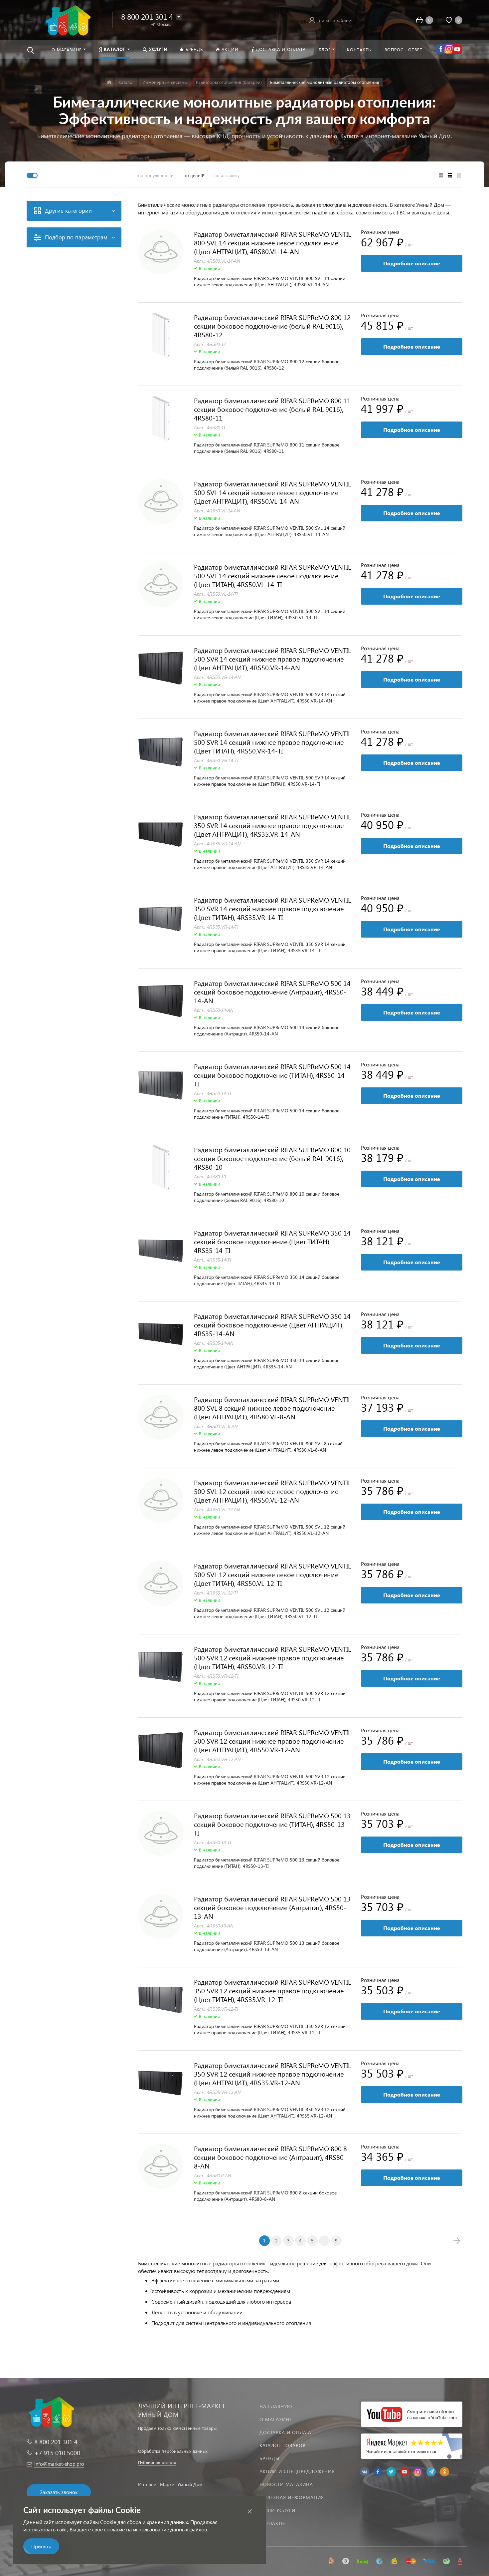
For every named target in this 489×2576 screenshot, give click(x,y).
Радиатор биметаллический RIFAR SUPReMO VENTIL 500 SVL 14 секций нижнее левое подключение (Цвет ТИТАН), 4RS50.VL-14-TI (272, 575)
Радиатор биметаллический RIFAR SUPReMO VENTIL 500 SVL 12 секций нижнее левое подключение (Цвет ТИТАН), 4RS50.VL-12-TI (272, 1574)
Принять (41, 2546)
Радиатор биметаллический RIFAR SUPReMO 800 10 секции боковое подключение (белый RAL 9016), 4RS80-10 (272, 1158)
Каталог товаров (283, 2445)
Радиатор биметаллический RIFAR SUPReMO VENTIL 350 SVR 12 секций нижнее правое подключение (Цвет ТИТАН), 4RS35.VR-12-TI (272, 1990)
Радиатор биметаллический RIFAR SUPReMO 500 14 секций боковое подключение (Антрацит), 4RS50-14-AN (272, 992)
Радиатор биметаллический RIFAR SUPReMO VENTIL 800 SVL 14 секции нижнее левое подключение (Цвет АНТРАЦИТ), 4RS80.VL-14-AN (272, 242)
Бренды (269, 2458)
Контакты (272, 2523)
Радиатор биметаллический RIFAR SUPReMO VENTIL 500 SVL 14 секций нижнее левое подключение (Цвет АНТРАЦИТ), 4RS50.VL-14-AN (272, 492)
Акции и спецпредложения (297, 2471)
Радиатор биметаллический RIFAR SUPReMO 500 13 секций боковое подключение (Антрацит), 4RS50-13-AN (272, 1907)
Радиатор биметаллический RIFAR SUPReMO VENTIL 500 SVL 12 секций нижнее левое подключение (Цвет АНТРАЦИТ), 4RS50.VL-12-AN (272, 1491)
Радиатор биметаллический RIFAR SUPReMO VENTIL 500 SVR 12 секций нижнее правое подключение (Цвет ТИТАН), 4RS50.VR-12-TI (272, 1657)
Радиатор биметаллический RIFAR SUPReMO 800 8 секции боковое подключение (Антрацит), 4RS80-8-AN (270, 2157)
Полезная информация (292, 2497)
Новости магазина (286, 2484)
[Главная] (109, 82)
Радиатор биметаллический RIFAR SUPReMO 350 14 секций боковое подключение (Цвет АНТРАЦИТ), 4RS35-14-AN (272, 1324)
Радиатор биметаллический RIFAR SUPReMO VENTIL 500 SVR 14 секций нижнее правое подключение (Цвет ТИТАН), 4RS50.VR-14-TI (272, 742)
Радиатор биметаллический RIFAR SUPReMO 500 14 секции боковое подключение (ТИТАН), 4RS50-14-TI (272, 1075)
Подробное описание (412, 263)
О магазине (276, 2419)
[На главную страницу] (67, 19)
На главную (276, 2406)
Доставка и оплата (285, 2432)
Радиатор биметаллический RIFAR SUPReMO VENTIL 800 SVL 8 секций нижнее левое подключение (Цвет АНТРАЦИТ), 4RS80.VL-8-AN (272, 1408)
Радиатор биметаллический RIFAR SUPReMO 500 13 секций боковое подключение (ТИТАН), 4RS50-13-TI (272, 1824)
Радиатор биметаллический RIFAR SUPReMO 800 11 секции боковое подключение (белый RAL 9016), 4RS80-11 (272, 409)
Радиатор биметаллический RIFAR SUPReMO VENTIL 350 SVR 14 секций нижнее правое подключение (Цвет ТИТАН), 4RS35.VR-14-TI (272, 908)
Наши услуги (277, 2510)
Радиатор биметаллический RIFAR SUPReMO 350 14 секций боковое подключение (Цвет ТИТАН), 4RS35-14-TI (272, 1241)
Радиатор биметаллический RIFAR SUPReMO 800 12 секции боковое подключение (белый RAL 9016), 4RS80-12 (272, 326)
